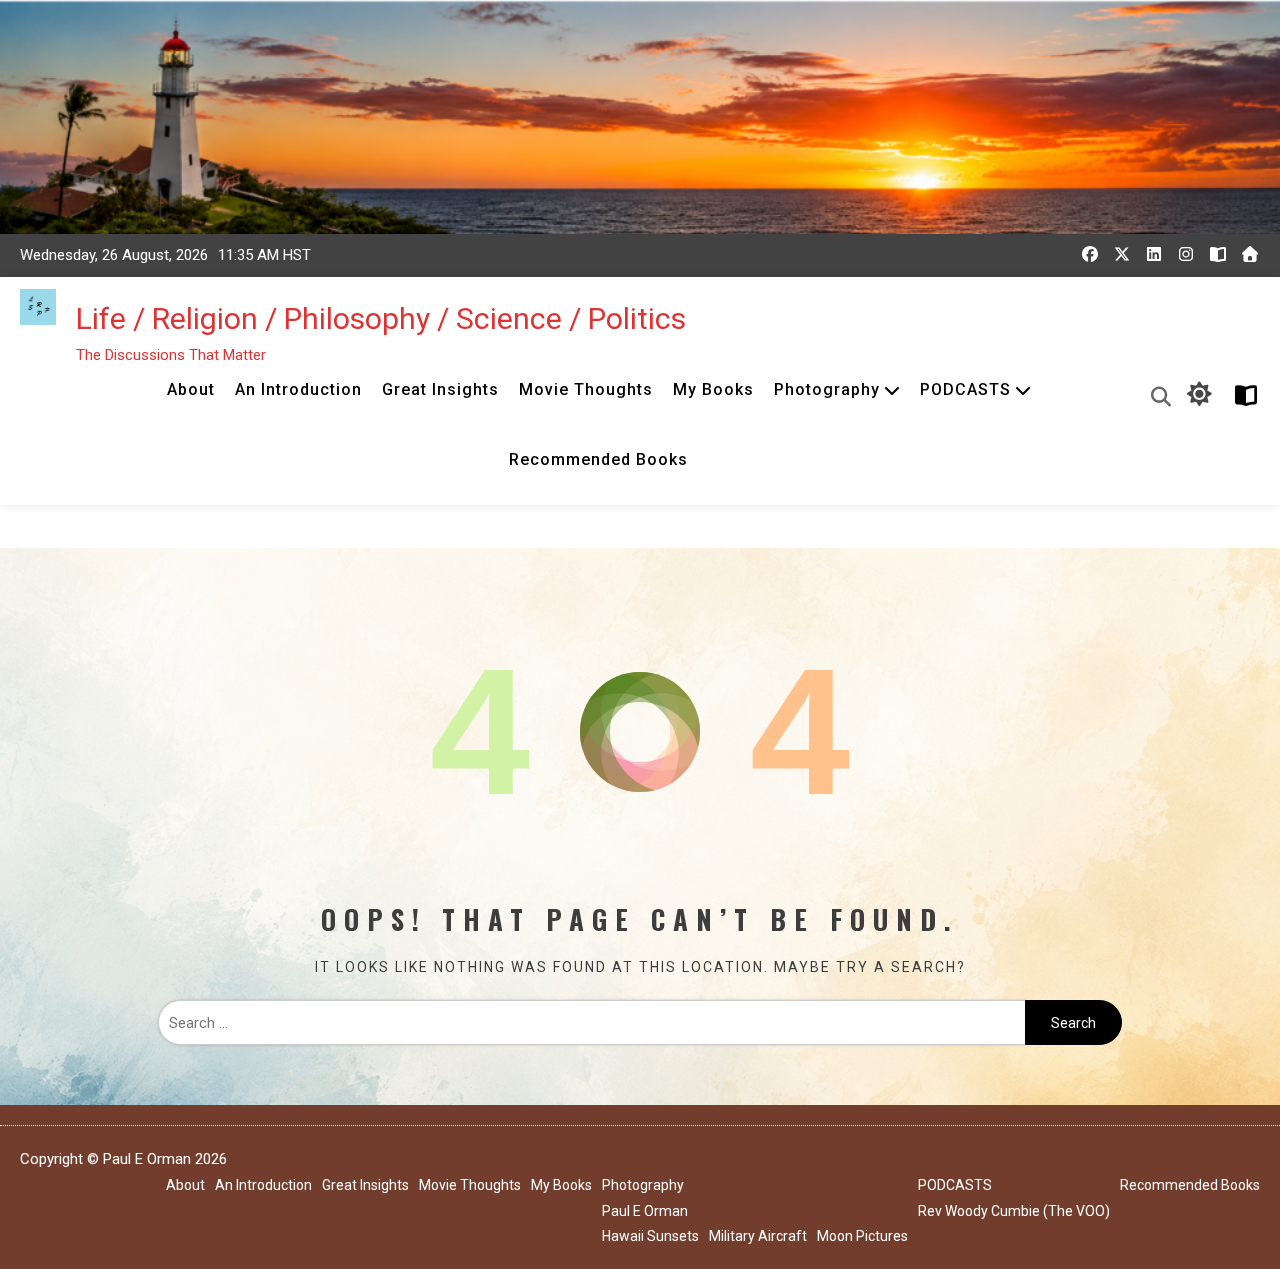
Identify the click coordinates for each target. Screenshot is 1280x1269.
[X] (1122, 254)
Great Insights (440, 389)
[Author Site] (1218, 254)
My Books (713, 389)
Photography (827, 389)
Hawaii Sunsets (650, 1236)
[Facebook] (1090, 254)
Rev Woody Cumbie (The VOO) (1014, 1211)
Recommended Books (598, 459)
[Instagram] (1186, 254)
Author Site (1242, 395)
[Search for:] (591, 1023)
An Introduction (298, 389)
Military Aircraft (758, 1236)
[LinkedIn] (1154, 254)
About (191, 389)
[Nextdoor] (1250, 254)
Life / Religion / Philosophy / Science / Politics (381, 318)
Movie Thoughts (586, 389)
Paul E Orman (645, 1211)
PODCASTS (965, 389)
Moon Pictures (862, 1236)
